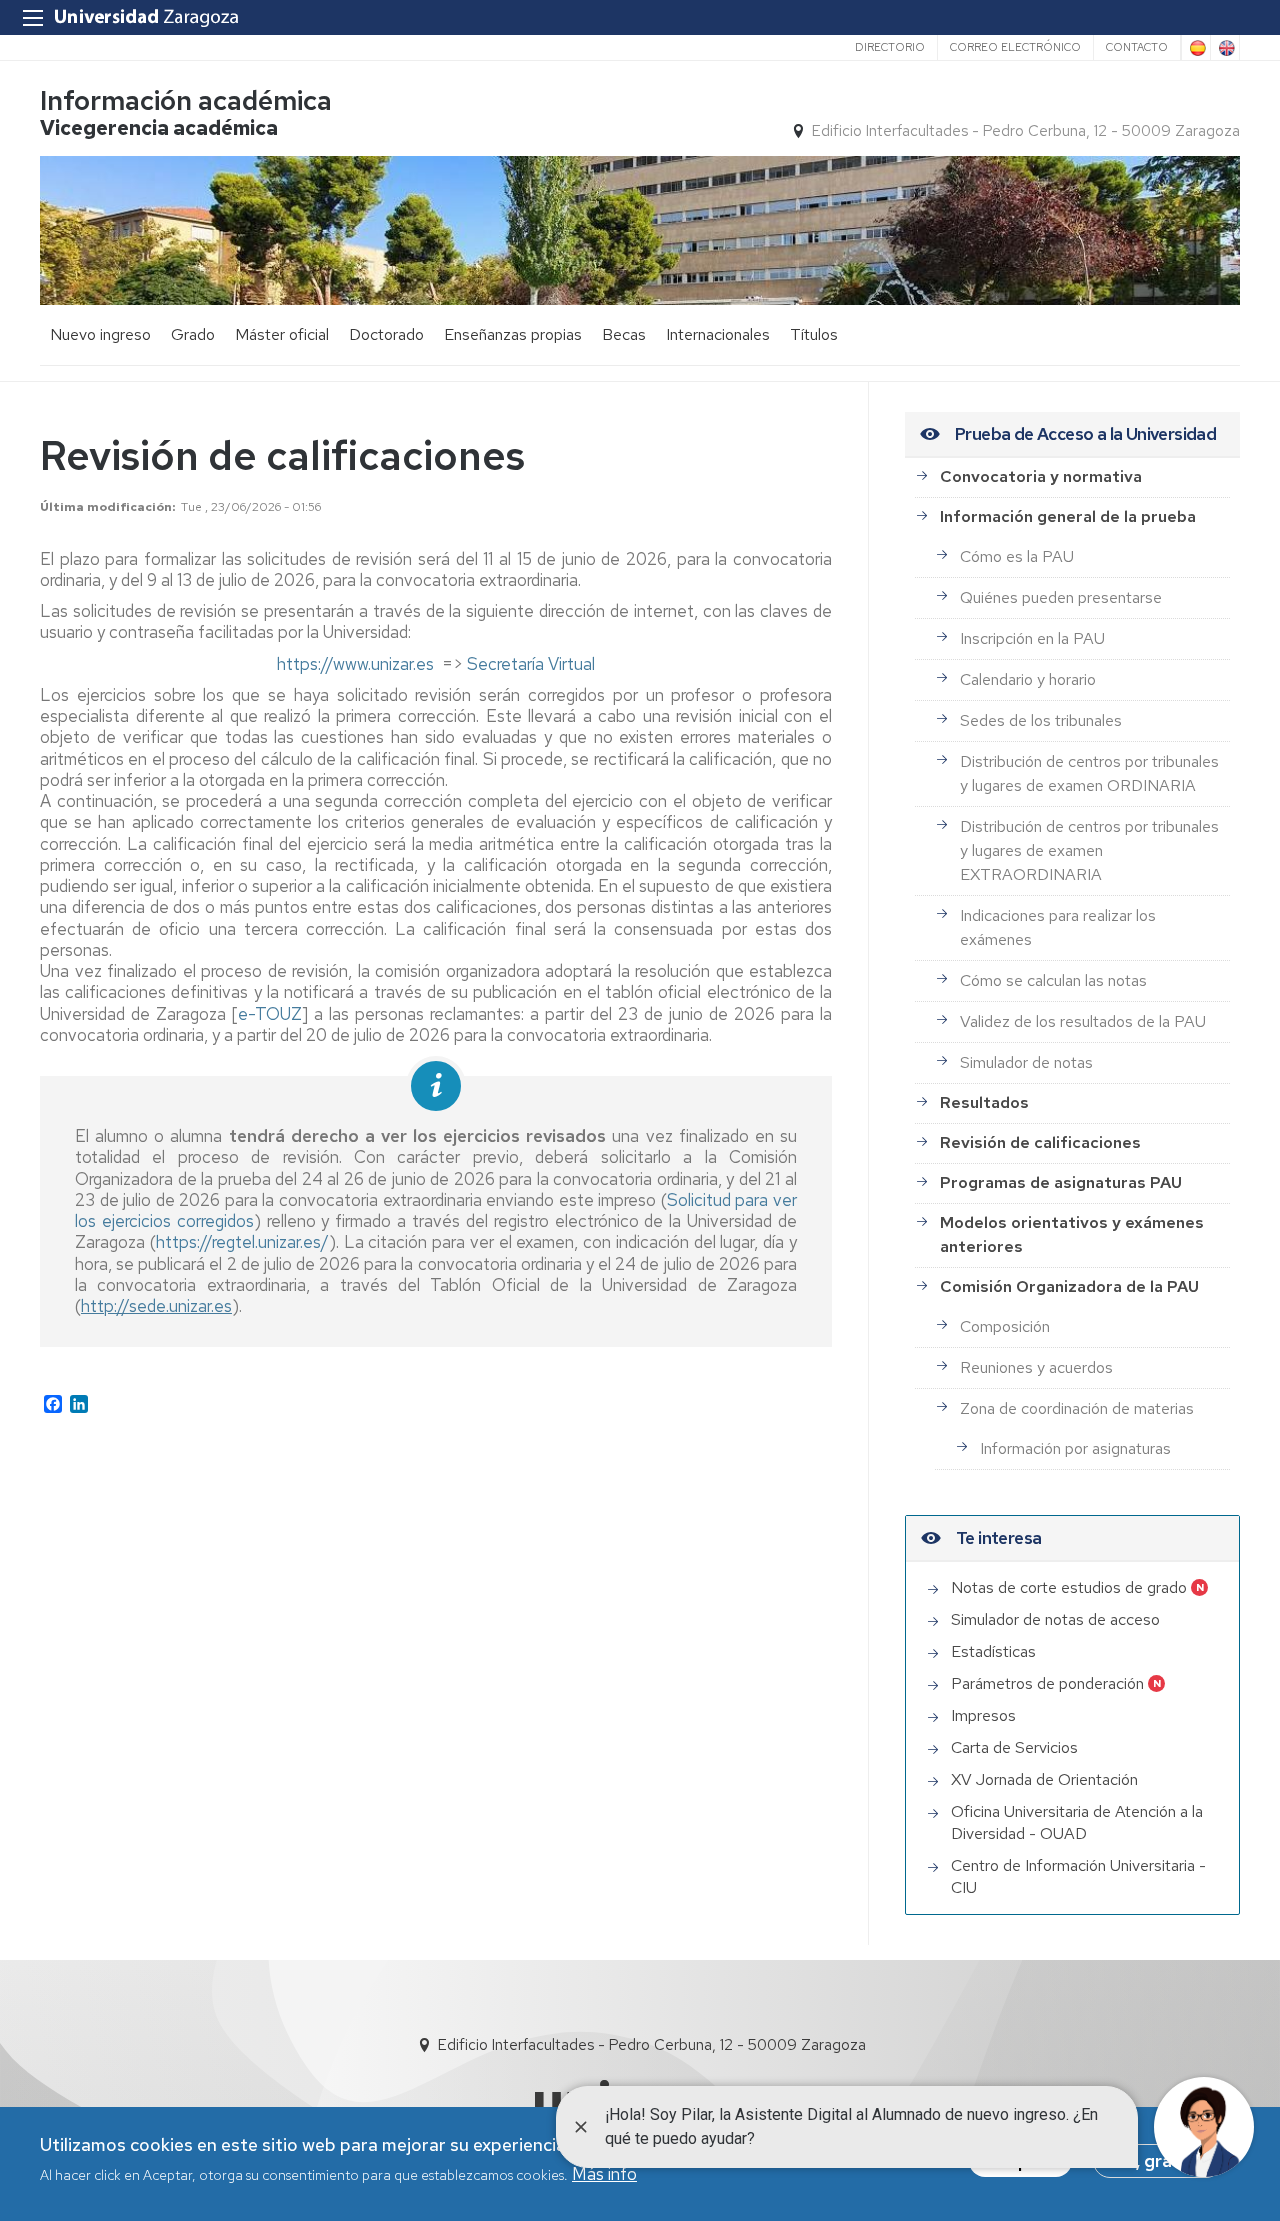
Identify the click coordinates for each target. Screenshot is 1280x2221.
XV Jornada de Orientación (1044, 1779)
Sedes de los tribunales (1041, 720)
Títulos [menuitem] (814, 334)
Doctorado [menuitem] (386, 334)
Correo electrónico (1015, 47)
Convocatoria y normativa (1041, 476)
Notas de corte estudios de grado (1069, 1587)
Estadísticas (993, 1651)
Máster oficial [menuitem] (282, 334)
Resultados (984, 1102)
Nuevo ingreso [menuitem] (100, 334)
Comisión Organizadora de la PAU (1069, 1286)
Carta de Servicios (1014, 1747)
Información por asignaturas (1075, 1448)
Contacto (1137, 47)
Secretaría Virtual (531, 664)
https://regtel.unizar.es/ (242, 1242)
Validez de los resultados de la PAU (1083, 1021)
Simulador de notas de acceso (1055, 1619)
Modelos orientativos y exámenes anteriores (1072, 1234)
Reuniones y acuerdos (1036, 1367)
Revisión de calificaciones (1040, 1142)
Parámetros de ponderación (1047, 1683)
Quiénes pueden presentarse (1061, 597)
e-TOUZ (270, 1014)
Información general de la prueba (1068, 516)
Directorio (890, 47)
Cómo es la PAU (1017, 556)
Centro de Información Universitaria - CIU (1078, 1876)
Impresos (983, 1715)
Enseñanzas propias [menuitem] (513, 334)
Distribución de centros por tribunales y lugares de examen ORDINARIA (1089, 773)
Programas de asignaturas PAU (1061, 1182)
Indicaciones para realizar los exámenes (1058, 927)
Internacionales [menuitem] (718, 334)
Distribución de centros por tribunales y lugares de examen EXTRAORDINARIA (1089, 850)
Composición (1005, 1326)
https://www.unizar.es (355, 664)
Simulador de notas (1026, 1062)
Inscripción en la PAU (1032, 638)
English (1225, 48)
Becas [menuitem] (624, 334)
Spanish (1196, 48)
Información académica (186, 100)
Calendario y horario (1028, 679)
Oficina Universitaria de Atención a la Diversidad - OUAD (1077, 1822)
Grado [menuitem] (193, 334)
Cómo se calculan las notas (1053, 980)
